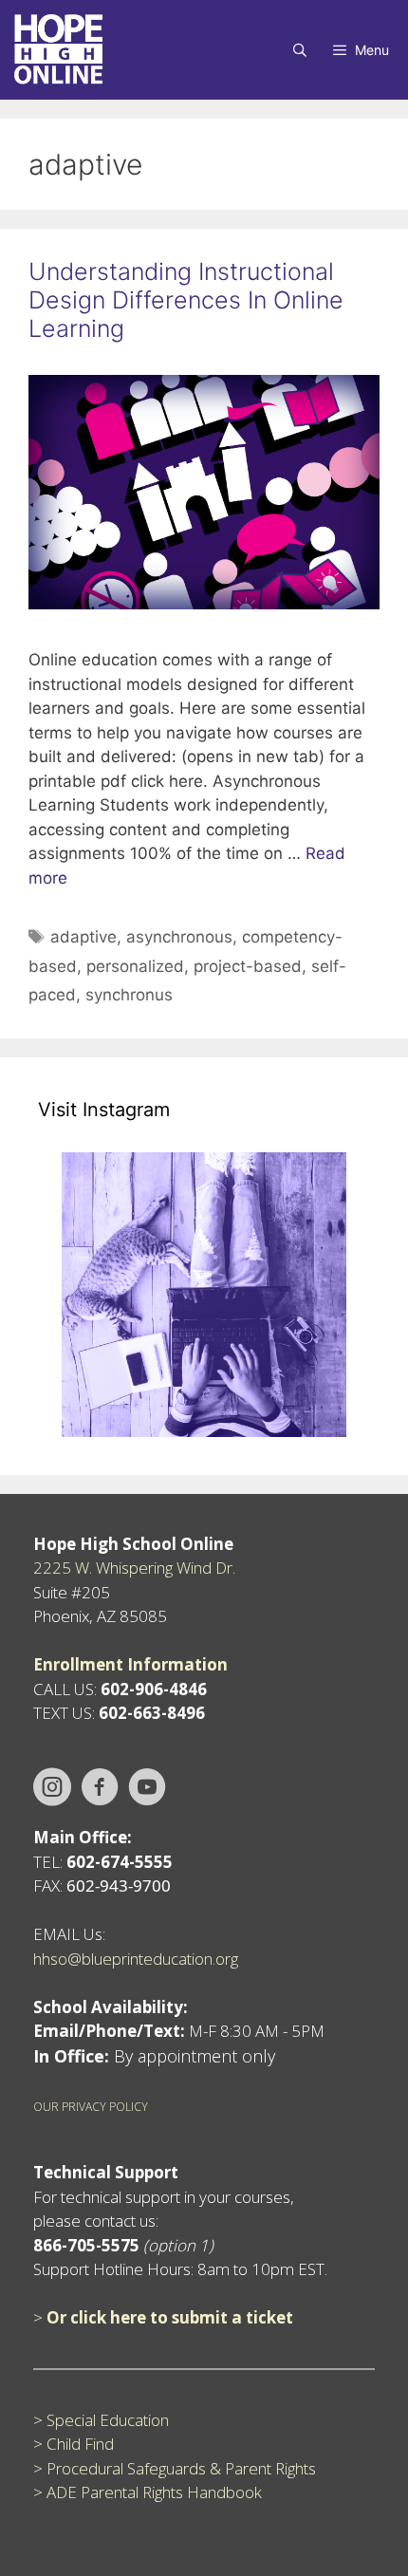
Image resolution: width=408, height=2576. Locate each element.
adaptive (83, 937)
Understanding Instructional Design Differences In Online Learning (186, 300)
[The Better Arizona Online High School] (58, 50)
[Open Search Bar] (300, 50)
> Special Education (101, 2420)
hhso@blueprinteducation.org (136, 1959)
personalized (135, 966)
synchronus (129, 995)
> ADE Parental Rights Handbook (148, 2492)
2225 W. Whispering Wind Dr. (134, 1568)
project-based (248, 966)
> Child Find (74, 2444)
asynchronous (179, 937)
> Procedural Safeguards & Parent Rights (175, 2468)
